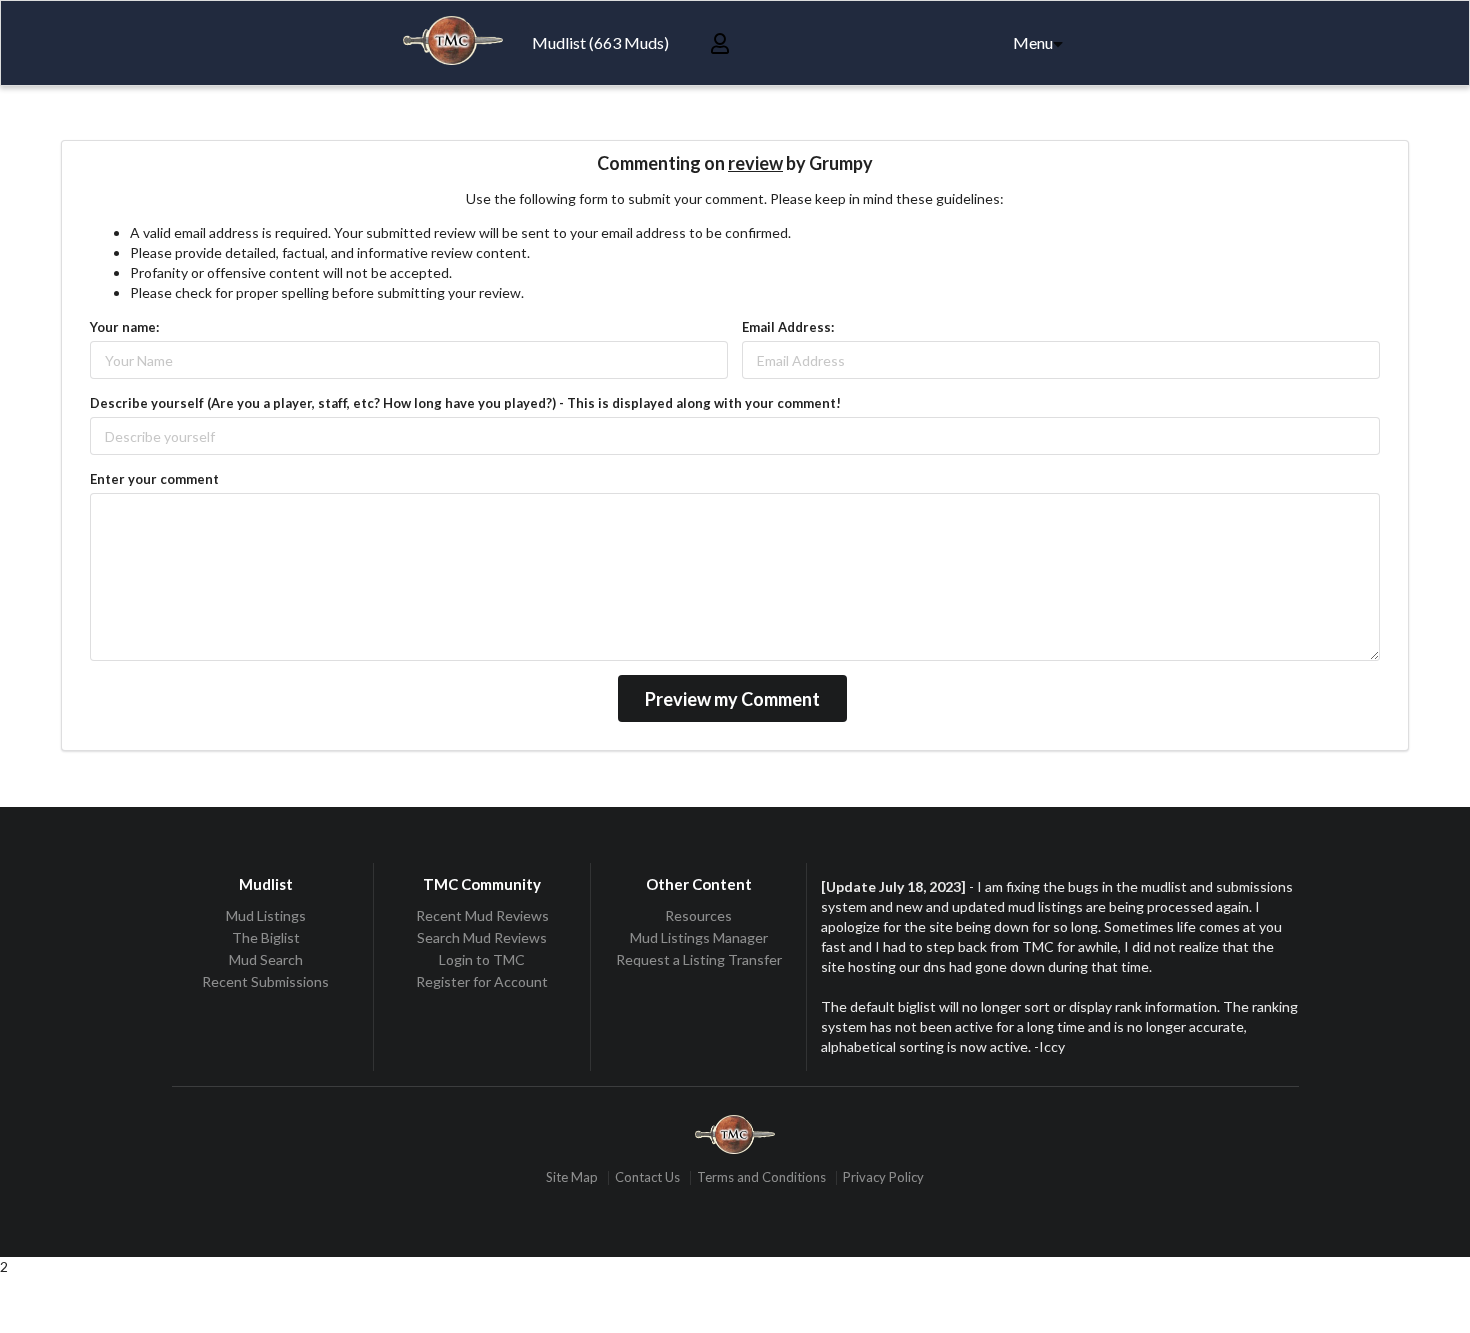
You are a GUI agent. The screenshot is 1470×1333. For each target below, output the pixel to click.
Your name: (124, 327)
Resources (698, 916)
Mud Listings (266, 916)
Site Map (572, 1177)
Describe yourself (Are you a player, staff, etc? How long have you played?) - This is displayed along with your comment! (465, 403)
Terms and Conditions (761, 1177)
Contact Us (647, 1177)
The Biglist (266, 937)
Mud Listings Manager (699, 937)
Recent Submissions (265, 981)
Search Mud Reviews (482, 937)
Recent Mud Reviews (482, 916)
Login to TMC (482, 959)
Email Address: (788, 327)
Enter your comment (154, 479)
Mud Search (266, 959)
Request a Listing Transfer (699, 959)
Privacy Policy (883, 1177)
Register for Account (482, 981)
